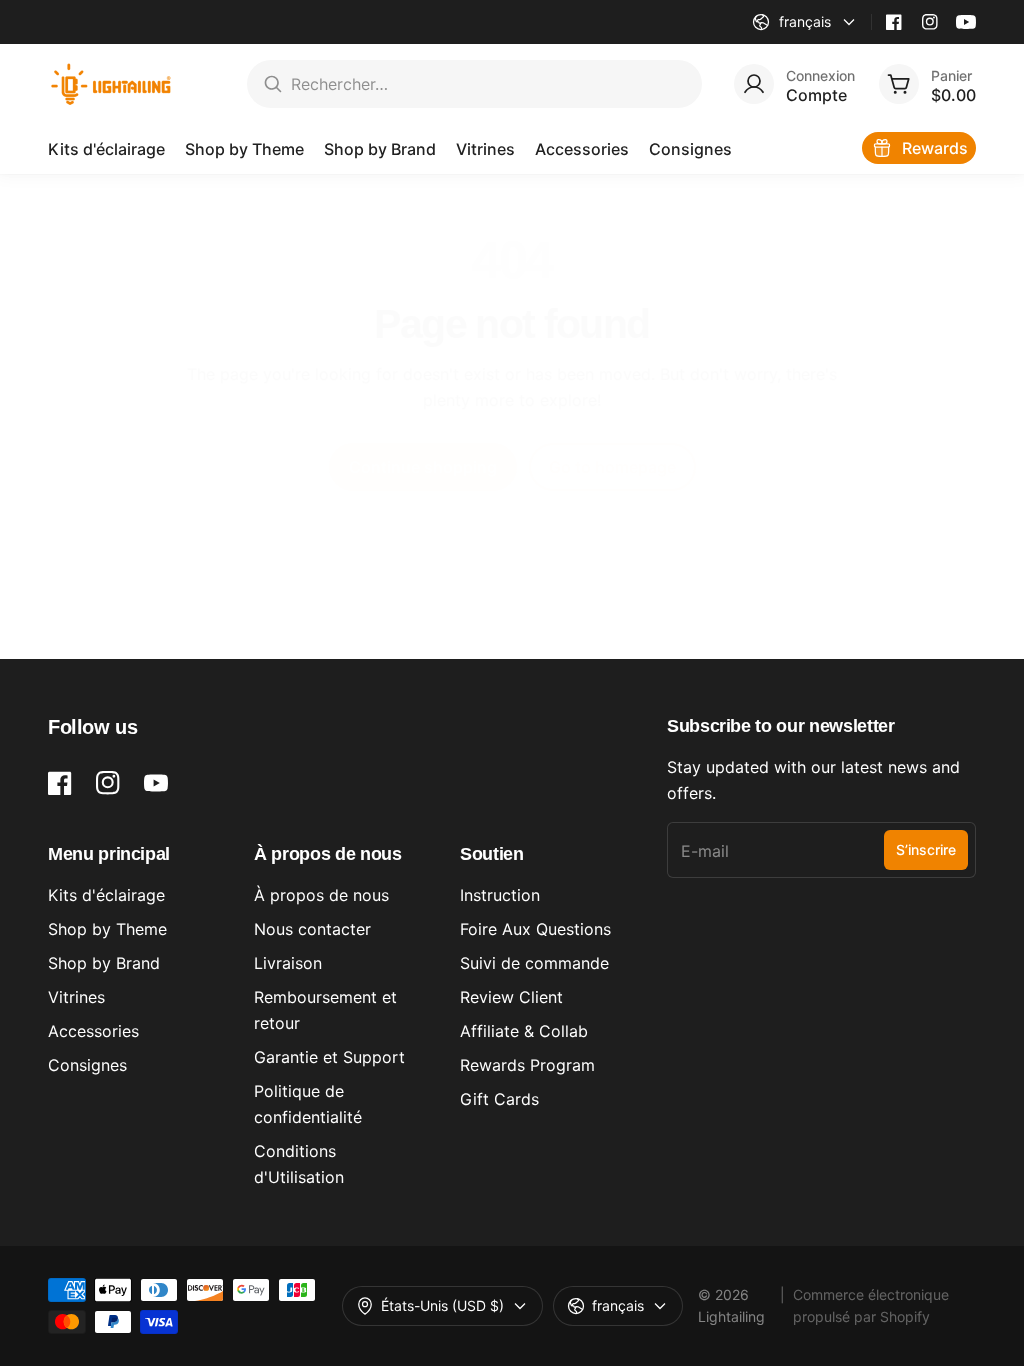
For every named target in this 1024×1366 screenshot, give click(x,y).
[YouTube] (966, 22)
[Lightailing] (111, 84)
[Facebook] (894, 22)
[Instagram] (930, 22)
